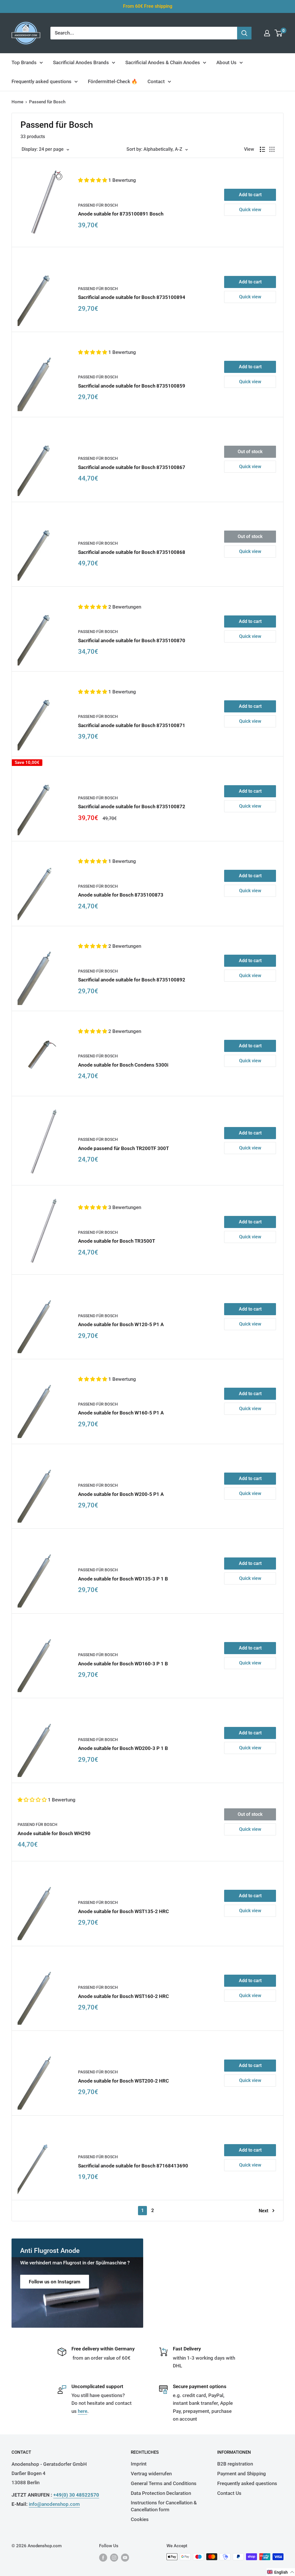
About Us (226, 62)
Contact (156, 81)
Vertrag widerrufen (151, 2474)
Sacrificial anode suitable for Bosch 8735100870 (132, 640)
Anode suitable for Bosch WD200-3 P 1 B (123, 1748)
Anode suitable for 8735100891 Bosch (121, 214)
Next (263, 2211)
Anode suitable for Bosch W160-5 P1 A (121, 1413)
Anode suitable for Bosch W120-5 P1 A (121, 1324)
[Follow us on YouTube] (125, 2557)
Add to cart (250, 195)
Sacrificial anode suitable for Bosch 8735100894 (132, 297)
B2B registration (235, 2464)
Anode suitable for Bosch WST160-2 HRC (123, 1996)
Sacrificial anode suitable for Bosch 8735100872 (132, 806)
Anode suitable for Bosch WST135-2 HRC (123, 1911)
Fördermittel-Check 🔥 (113, 81)
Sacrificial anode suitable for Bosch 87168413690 (133, 2166)
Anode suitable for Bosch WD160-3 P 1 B (123, 1664)
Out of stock (250, 452)
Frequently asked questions (41, 81)
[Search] (244, 33)
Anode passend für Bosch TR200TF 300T (123, 1148)
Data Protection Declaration (161, 2493)
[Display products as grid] (272, 149)
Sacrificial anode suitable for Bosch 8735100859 (132, 386)
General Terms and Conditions (164, 2483)
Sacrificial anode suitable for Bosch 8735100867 (132, 467)
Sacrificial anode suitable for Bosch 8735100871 (132, 725)
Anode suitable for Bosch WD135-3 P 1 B (123, 1579)
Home (17, 102)
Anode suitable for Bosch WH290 (54, 1833)
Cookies (140, 2519)
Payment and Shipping (242, 2474)
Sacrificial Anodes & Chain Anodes (163, 62)
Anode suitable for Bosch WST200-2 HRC (123, 2081)
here (83, 2411)
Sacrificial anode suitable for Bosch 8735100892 (132, 980)
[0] (279, 33)
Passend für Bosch (98, 205)
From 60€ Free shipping (148, 6)
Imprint (139, 2464)
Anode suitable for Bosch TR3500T (117, 1241)
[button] (93, 180)
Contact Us (229, 2493)
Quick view (250, 210)
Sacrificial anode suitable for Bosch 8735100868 (132, 552)
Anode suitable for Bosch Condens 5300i (123, 1065)
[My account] (267, 33)
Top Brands (24, 62)
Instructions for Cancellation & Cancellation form (164, 2506)
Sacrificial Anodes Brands (81, 62)
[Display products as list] (262, 149)
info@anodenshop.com (54, 2504)
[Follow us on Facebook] (103, 2557)
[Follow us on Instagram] (114, 2557)
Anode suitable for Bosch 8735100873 (121, 895)
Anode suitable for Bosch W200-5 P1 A (121, 1494)
